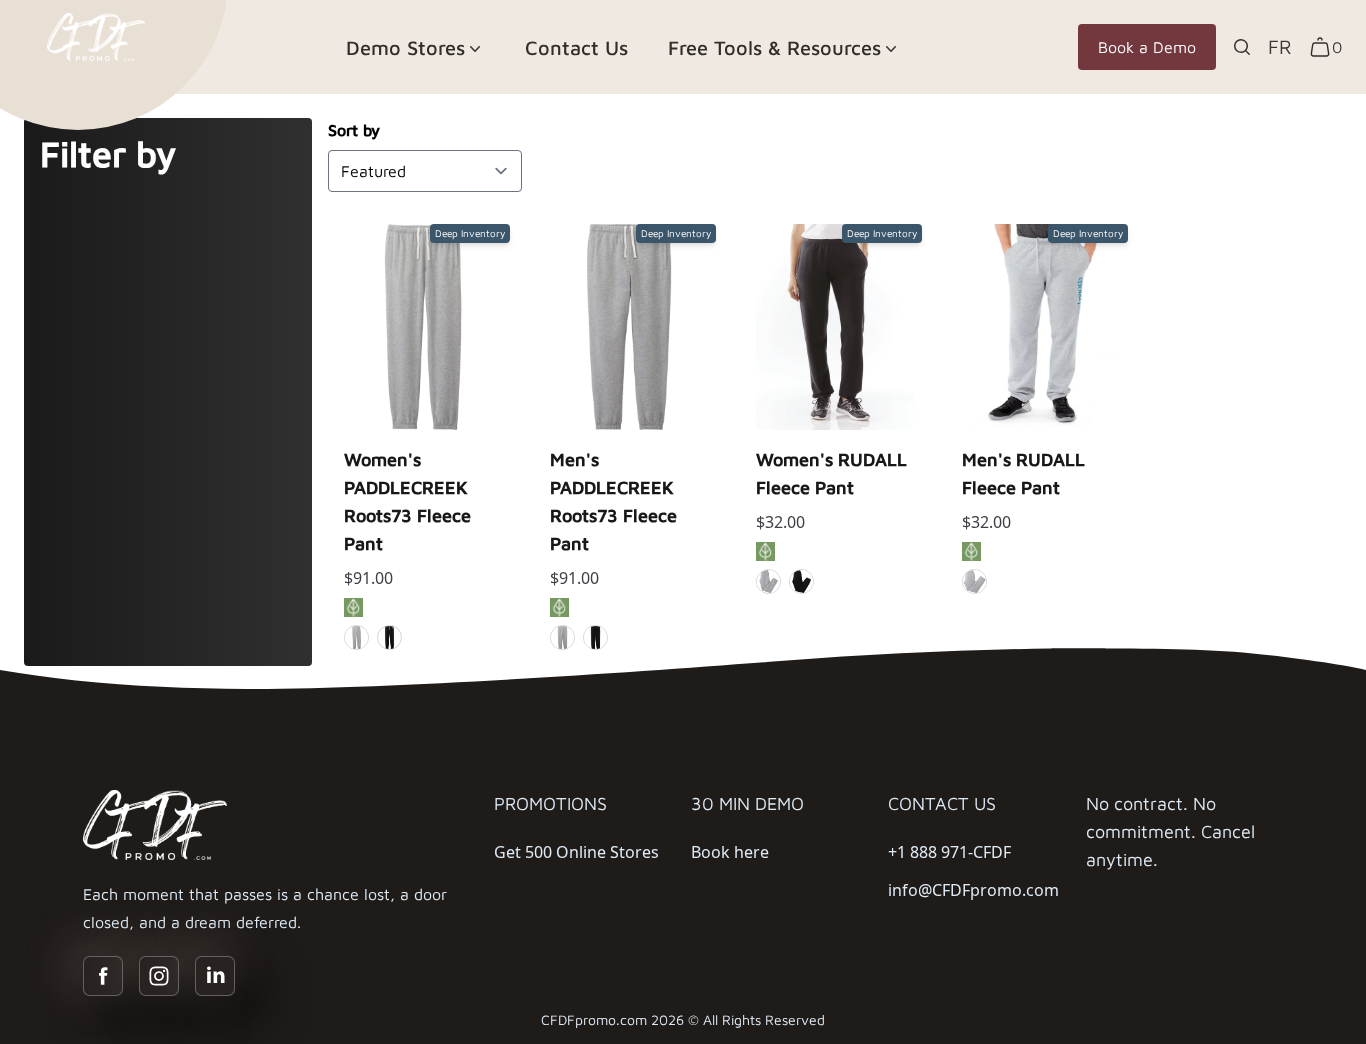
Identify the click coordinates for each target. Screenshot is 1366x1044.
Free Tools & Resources (774, 47)
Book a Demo (1147, 47)
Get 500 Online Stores (576, 852)
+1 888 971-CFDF (949, 852)
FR (1280, 46)
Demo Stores (405, 47)
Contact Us (576, 47)
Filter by (108, 154)
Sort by (354, 130)
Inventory (423, 454)
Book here (730, 852)
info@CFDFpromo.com (973, 890)
